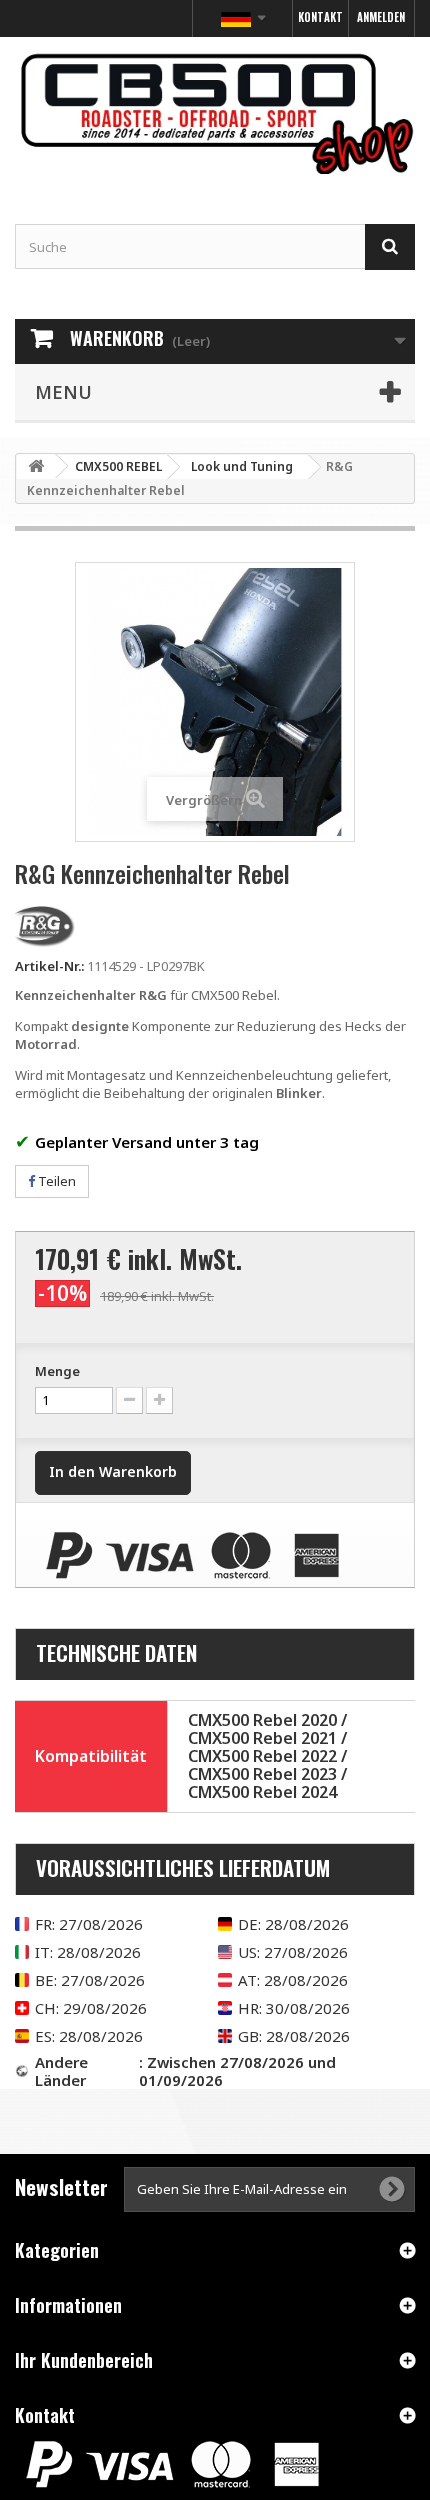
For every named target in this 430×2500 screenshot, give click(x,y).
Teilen (55, 1181)
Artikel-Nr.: (49, 966)
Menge (57, 1371)
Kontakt (320, 17)
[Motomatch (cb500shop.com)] (215, 113)
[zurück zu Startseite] (36, 466)
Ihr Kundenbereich (84, 2360)
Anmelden (381, 17)
